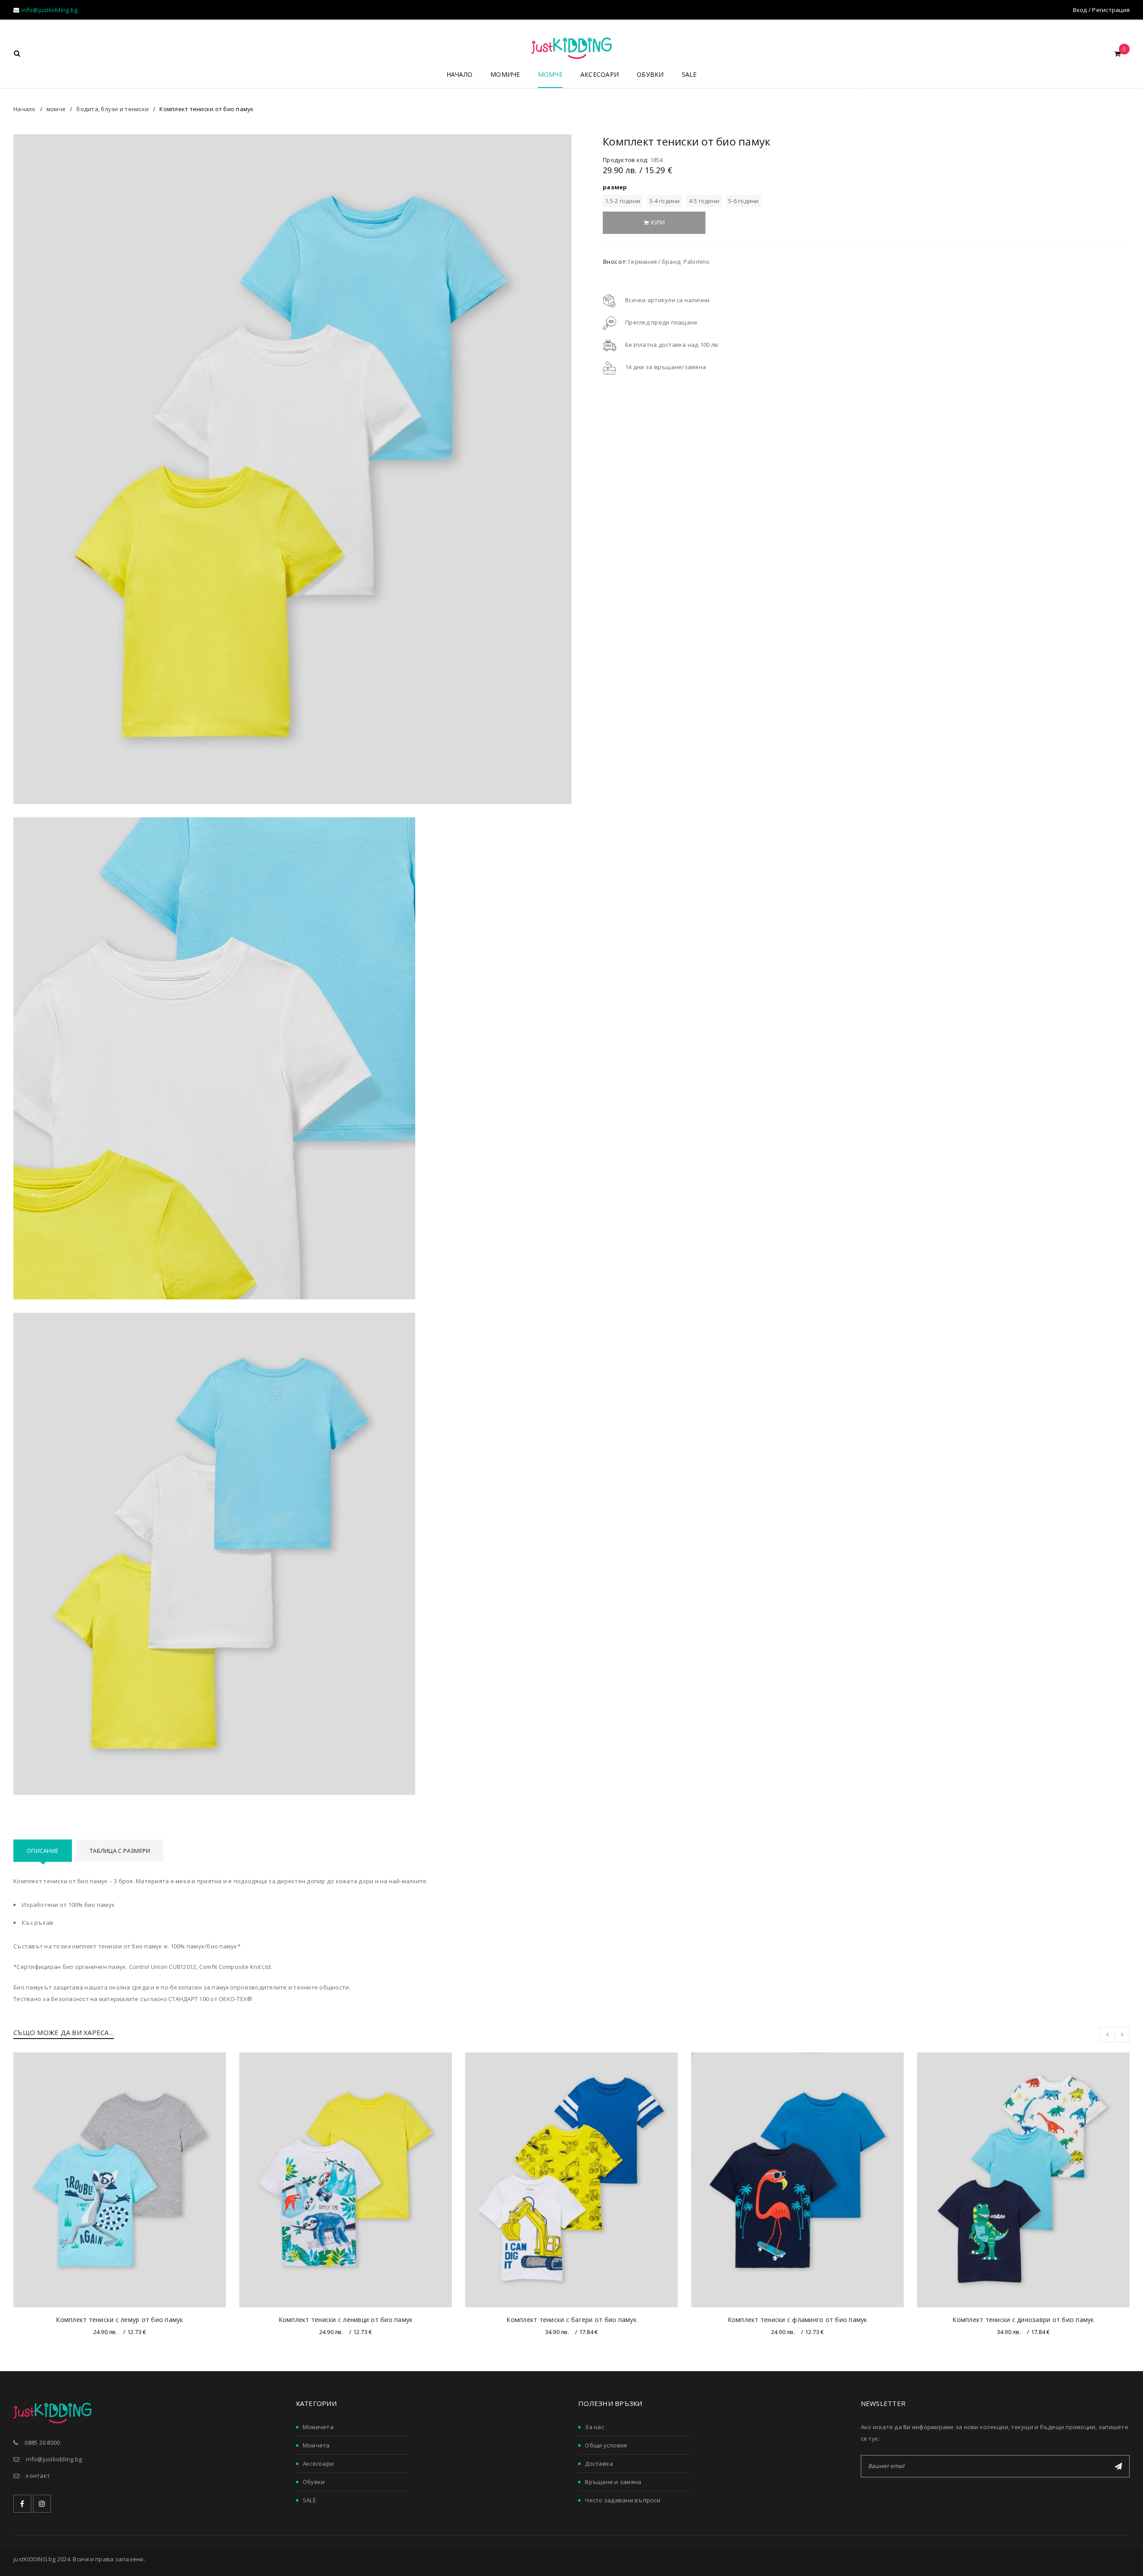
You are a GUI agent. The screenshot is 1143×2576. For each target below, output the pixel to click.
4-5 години (704, 201)
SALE (309, 2500)
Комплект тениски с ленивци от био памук (346, 2320)
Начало (25, 109)
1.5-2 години (623, 201)
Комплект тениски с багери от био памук (571, 2320)
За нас (594, 2427)
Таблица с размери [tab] (120, 1851)
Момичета (318, 2427)
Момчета (316, 2445)
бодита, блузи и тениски (113, 109)
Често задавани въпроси (623, 2500)
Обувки (314, 2482)
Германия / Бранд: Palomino (669, 262)
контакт (38, 2476)
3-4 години (665, 201)
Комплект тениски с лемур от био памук (119, 2320)
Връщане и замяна (613, 2482)
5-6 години (744, 201)
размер (615, 187)
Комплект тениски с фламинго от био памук (798, 2320)
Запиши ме (1118, 2466)
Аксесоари (318, 2464)
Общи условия (606, 2445)
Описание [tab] (43, 1851)
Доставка (599, 2464)
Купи (658, 223)
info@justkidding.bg (49, 10)
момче (56, 109)
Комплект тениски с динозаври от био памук (1023, 2320)
